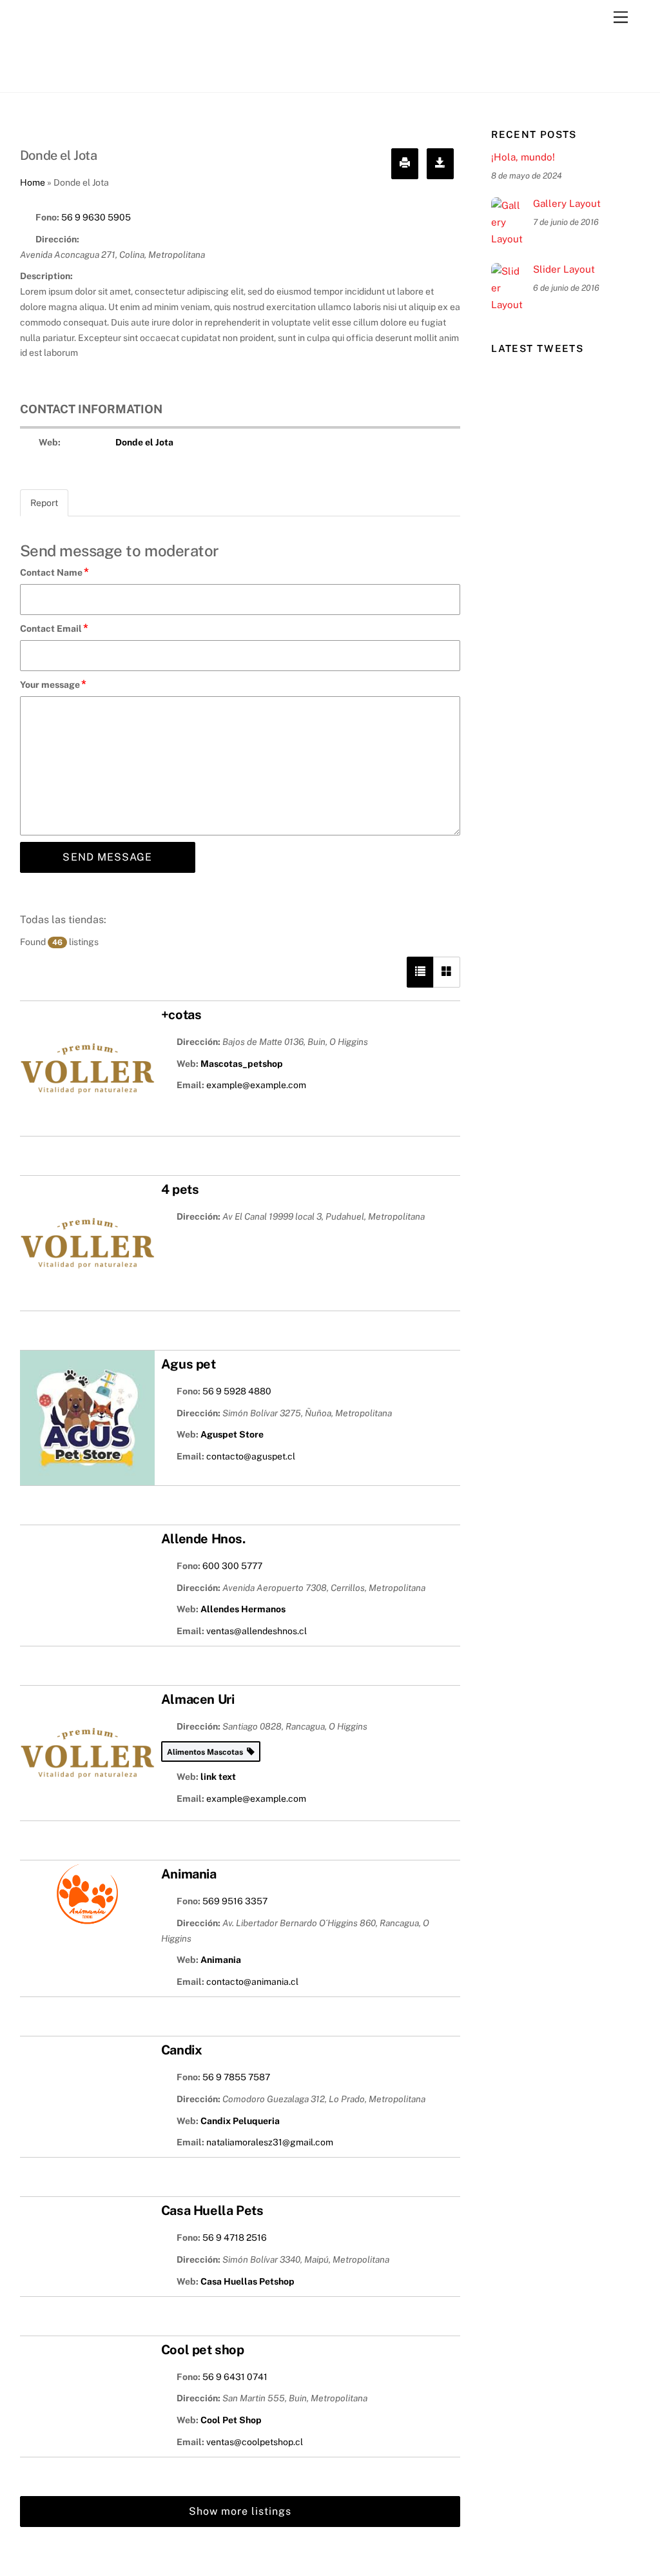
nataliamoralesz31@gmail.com (270, 2142)
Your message (53, 684)
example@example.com (256, 1085)
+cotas (181, 1015)
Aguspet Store (232, 1434)
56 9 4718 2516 (235, 2238)
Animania (189, 1874)
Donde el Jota (144, 442)
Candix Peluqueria (240, 2121)
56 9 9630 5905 (96, 217)
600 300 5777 (232, 1566)
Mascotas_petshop (242, 1064)
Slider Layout (564, 269)
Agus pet (189, 1364)
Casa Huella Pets (212, 2210)
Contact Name (54, 572)
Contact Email (54, 628)
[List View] (420, 972)
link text (218, 1777)
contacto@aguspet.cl (251, 1456)
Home (33, 182)
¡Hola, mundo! (523, 157)
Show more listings (240, 2511)
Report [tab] (44, 503)
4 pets (180, 1189)
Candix (182, 2050)
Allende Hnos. (203, 1539)
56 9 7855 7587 (236, 2077)
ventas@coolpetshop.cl (255, 2442)
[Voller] (84, 75)
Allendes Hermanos (243, 1609)
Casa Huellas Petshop (247, 2281)
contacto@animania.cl (252, 1982)
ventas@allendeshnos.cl (257, 1631)
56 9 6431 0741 (235, 2377)
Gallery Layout (567, 203)
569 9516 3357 (235, 1901)
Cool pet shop (203, 2350)
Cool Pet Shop (231, 2420)
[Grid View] (447, 972)
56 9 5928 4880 (237, 1391)
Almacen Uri (198, 1699)
